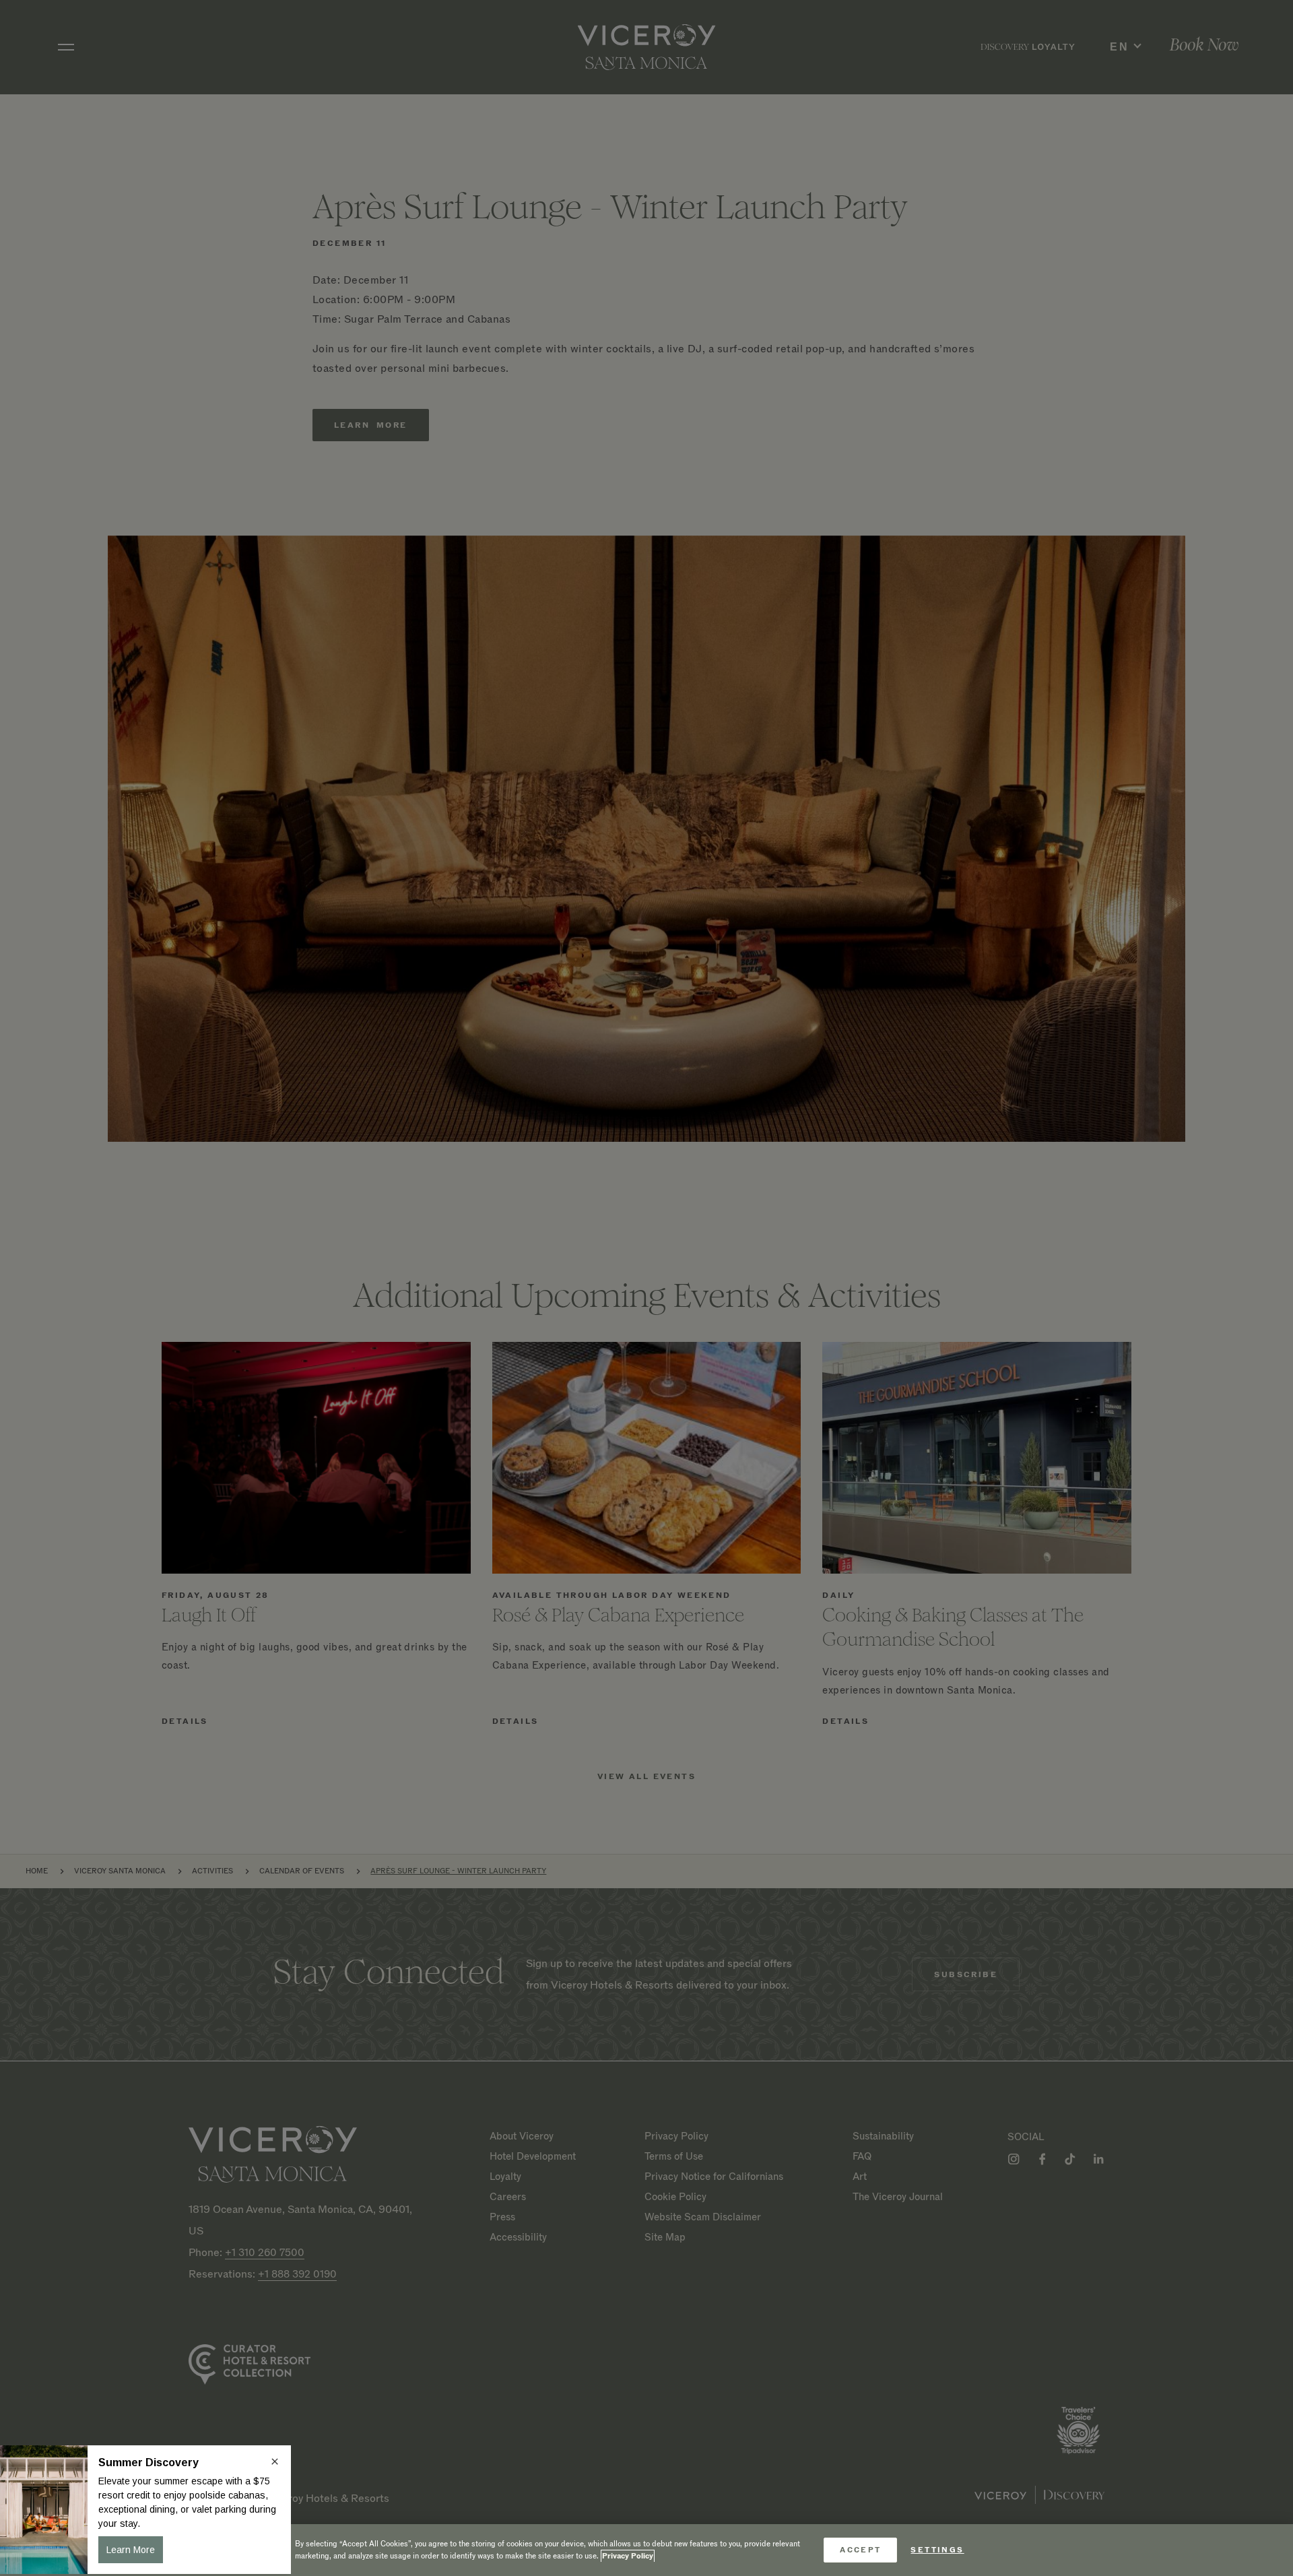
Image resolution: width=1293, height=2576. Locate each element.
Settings (937, 2550)
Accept (860, 2550)
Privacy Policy (628, 2556)
